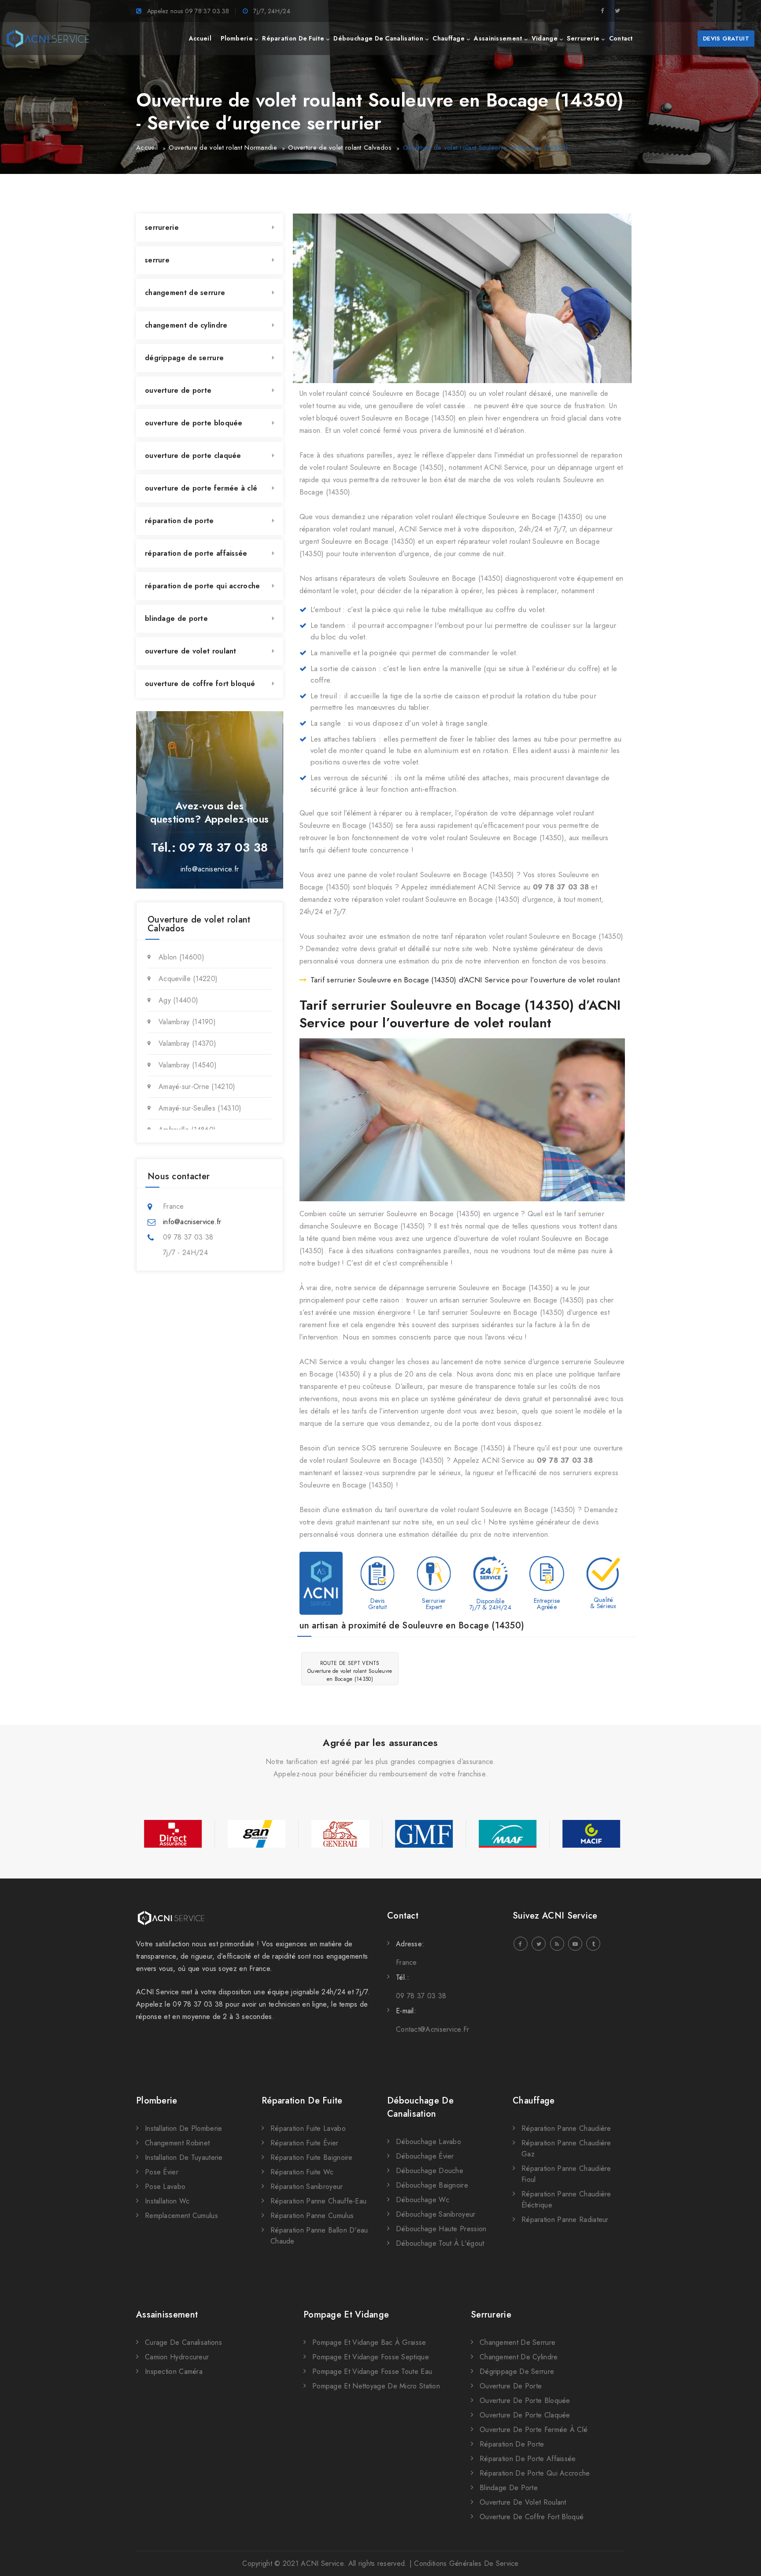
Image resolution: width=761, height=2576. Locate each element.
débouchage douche (430, 2171)
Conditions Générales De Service (466, 2563)
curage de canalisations (183, 2342)
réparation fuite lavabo (308, 2128)
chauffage (449, 38)
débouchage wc (423, 2200)
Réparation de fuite (302, 2101)
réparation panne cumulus (312, 2216)
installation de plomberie (184, 2128)
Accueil (147, 148)
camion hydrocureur (177, 2357)
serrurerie (583, 38)
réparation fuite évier (305, 2143)
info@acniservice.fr (210, 869)
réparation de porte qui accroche (203, 586)
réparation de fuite (293, 38)
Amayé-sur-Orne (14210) (197, 1087)
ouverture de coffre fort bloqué (200, 684)
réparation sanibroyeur (307, 2187)
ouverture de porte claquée (193, 456)
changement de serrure (185, 293)
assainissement (498, 38)
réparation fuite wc (302, 2172)
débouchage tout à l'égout (440, 2243)
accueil (200, 38)
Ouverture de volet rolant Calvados (340, 148)
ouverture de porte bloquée (194, 423)
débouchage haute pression (441, 2229)
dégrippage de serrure (184, 358)
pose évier (162, 2172)
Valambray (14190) (187, 1022)
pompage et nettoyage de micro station (376, 2386)
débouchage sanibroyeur (436, 2214)
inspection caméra (174, 2371)
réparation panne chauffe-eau (318, 2201)
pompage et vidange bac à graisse (369, 2342)
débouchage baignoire (432, 2185)
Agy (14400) (178, 1000)
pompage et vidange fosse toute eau (372, 2371)
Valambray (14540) (188, 1065)
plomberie (237, 38)
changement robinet (177, 2143)
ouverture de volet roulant (191, 651)
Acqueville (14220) (188, 979)
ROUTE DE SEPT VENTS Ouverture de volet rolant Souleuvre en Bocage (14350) (350, 1671)
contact (621, 38)
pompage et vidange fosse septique (371, 2357)
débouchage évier (425, 2156)
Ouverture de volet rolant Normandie (223, 148)
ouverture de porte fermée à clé (201, 488)
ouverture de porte (178, 390)
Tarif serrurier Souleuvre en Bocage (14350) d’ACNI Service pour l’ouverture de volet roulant (465, 980)
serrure (157, 260)
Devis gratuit (726, 39)
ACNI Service (322, 2563)
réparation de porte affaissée (196, 553)
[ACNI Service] (48, 39)
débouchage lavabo (429, 2142)
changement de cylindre (186, 325)
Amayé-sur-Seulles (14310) (200, 1108)
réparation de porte (179, 521)
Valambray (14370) (187, 1043)
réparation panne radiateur (565, 2220)
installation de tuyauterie (184, 2157)
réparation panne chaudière (566, 2128)
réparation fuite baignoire (312, 2157)
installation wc (167, 2201)
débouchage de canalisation (378, 38)
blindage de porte (176, 618)
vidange (545, 38)
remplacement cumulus (181, 2216)
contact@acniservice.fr (433, 2029)
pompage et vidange (346, 2315)
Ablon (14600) (181, 957)
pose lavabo (165, 2187)
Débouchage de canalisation (420, 2107)
